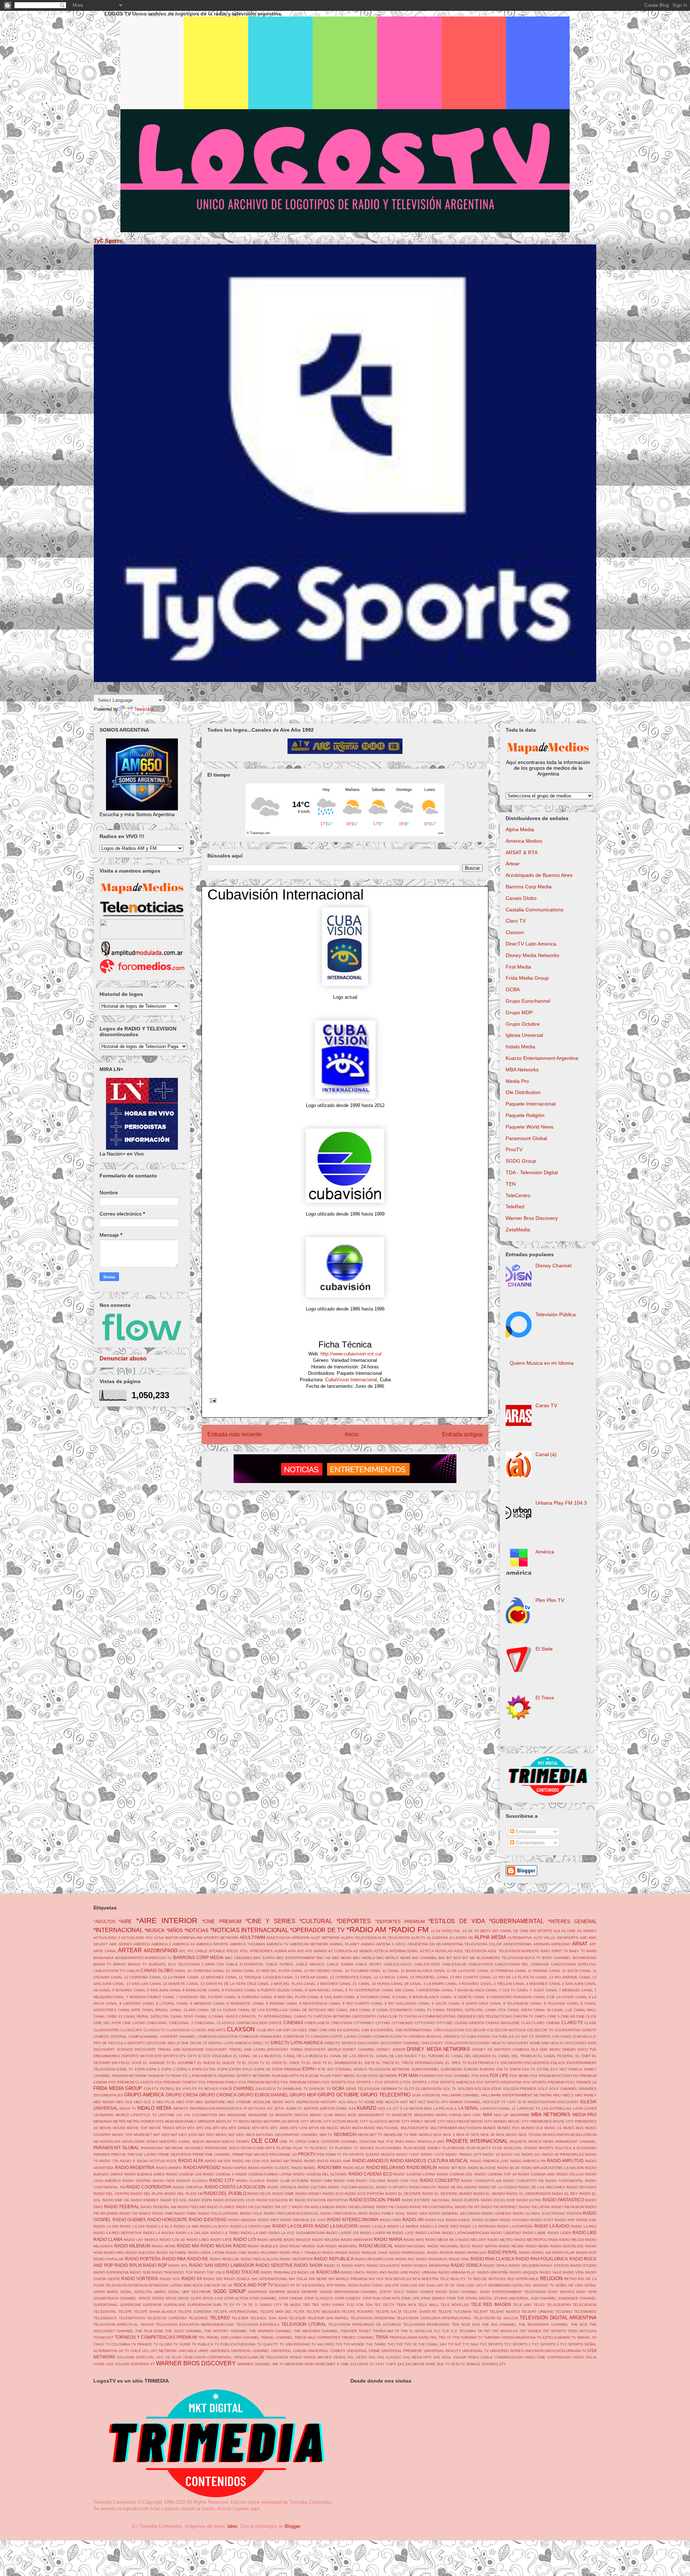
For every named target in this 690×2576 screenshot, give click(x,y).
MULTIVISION (470, 2128)
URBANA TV (576, 2351)
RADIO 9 (128, 2161)
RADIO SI (332, 2266)
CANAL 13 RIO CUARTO (457, 1977)
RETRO (571, 2279)
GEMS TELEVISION (363, 2089)
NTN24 (152, 2142)
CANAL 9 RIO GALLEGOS (394, 2003)
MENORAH (103, 2121)
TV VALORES (323, 2344)
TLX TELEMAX (463, 2331)
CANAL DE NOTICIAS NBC (312, 2010)
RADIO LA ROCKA (159, 2233)
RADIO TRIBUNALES (278, 2272)
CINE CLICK (586, 2016)
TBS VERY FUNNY (328, 2305)
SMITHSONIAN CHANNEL (356, 2292)
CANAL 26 (400, 1984)
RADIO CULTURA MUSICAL (351, 2187)
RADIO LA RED (584, 2226)
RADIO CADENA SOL (455, 2174)
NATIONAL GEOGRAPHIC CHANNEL (287, 2135)
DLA (535, 2049)
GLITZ (409, 2089)
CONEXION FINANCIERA (260, 2037)
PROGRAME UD (283, 2154)
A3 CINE (569, 1931)
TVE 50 (411, 2344)
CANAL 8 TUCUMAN (360, 1997)
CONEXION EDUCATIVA (218, 2037)
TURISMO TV (471, 2337)
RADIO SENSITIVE (274, 2265)
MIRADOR (206, 2121)
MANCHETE (402, 2115)
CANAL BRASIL (155, 2010)
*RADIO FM (408, 1929)
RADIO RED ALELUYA (260, 2259)
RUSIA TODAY (371, 2285)
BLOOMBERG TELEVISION (500, 1958)
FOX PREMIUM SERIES (301, 2082)
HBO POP (185, 2102)
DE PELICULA (114, 2043)
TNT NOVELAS (505, 2331)
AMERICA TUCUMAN (247, 1944)
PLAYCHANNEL (389, 2148)
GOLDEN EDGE (488, 2089)
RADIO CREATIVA (188, 2187)
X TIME (343, 2364)
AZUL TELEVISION (470, 1951)
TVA (369, 2344)
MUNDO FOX (509, 2128)
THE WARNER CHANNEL (271, 2331)
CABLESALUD (454, 1964)
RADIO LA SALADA (192, 2233)
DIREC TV (261, 2043)
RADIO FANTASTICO (563, 2200)
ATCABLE (217, 1951)
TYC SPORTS (491, 2344)
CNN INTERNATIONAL (414, 2030)
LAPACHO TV (529, 2108)
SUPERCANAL (106, 2305)
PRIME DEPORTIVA (174, 2154)
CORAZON (320, 2037)
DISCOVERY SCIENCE (113, 2049)
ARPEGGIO (561, 1944)
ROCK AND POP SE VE (213, 2285)
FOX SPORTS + (361, 2082)
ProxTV (514, 1149)
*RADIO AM (366, 1929)
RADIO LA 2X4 (132, 2226)
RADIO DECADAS (582, 2187)
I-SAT (512, 2102)
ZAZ (401, 2364)
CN (294, 2030)
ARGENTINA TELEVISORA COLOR (472, 1944)
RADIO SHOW (308, 2265)
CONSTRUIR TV (296, 2037)
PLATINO (284, 2148)
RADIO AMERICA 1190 (489, 2161)
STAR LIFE (410, 2298)
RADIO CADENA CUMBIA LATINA (264, 2174)
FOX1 (571, 2082)
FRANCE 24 (586, 2082)
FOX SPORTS (334, 2082)
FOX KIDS (480, 2076)
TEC (378, 2305)
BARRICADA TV (158, 1958)
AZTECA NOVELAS (436, 1951)
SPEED (158, 2298)
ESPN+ (309, 2069)
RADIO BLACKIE (482, 2168)
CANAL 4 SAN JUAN (566, 1984)
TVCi (391, 2344)
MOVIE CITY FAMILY (406, 2121)
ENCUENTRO (512, 2063)
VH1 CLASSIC (389, 2357)
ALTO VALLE (544, 1938)
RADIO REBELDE (224, 2259)
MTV (191, 2128)
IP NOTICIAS (255, 2108)
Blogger (292, 2526)
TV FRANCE (142, 2344)
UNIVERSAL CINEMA (289, 2351)
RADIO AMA (340, 2161)
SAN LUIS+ (466, 2285)
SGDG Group (521, 1161)
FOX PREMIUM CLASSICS (131, 2082)
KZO (382, 2108)
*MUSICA (155, 1930)
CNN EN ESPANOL (344, 2030)
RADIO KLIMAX (485, 2220)
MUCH (346, 2128)
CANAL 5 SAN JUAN (151, 1990)
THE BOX (579, 2325)
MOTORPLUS (275, 2121)
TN (480, 2331)
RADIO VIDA (573, 2272)
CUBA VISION (478, 2037)
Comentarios (530, 1843)
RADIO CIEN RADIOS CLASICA (180, 2181)
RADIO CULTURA (312, 2187)
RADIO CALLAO (570, 2174)
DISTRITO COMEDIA (512, 2049)
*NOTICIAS (196, 1930)
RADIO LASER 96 (375, 2233)
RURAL (341, 2285)
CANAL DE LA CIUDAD (217, 2010)
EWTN (515, 2069)
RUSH (353, 2285)
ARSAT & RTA (522, 852)
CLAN (526, 2023)
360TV (485, 1931)
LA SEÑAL (468, 2108)
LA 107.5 (394, 2108)
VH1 (372, 2357)
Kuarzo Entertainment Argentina (542, 1058)
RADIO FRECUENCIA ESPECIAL (291, 2213)
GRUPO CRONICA (218, 2095)
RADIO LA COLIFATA (293, 2226)
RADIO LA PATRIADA (478, 2226)
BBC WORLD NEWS (394, 1958)
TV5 (339, 2344)
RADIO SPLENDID (524, 2266)
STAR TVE (455, 2298)
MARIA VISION (449, 2115)
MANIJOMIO (424, 2115)
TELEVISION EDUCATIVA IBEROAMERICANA (195, 2325)
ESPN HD (262, 2069)
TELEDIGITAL (105, 2312)
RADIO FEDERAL (122, 2207)
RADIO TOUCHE (243, 2272)
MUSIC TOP (122, 2135)
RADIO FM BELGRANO (355, 2207)
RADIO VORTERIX (140, 2278)
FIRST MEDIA (344, 2076)
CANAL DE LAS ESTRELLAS (263, 2010)
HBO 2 (568, 2095)
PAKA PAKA (405, 2142)
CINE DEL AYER (107, 2023)
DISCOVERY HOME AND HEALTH (536, 2043)
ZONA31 (473, 2364)
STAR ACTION (236, 2298)
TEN (511, 1184)
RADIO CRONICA (282, 2187)
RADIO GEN (417, 2213)
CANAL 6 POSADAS (226, 1990)
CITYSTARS (425, 2023)
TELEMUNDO (585, 2312)
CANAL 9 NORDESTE (232, 2003)
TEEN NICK (406, 2305)
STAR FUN (371, 2298)
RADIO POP (586, 2253)
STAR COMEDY (348, 2298)
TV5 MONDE (354, 2344)
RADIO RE (198, 2259)
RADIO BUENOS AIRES (145, 2174)
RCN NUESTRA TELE (431, 2279)
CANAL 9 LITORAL (159, 2003)
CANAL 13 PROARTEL (416, 1977)
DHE (185, 2043)
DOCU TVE (587, 2049)
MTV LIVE (299, 2128)
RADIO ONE (236, 2253)
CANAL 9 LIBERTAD (123, 2003)
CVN (555, 2037)
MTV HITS (261, 2128)
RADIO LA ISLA (373, 2226)
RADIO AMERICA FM (528, 2161)
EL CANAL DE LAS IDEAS (346, 2056)
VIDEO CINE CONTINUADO (548, 2357)
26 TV (473, 1931)
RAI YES (376, 2279)
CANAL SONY (182, 2016)
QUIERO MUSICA (380, 2154)
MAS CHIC (472, 2115)
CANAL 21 (348, 1984)
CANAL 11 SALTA (563, 1971)
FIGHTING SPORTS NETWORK (244, 2076)
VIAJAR (460, 2357)
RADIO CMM (321, 2181)
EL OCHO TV (254, 2063)
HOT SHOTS (429, 2102)
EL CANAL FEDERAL (556, 2056)
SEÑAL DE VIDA (569, 2285)
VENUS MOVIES (318, 2357)
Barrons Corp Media (529, 887)
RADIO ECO (333, 2194)
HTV (445, 2102)
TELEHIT (480, 2312)
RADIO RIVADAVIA (432, 2259)
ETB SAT (326, 2069)
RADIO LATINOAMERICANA (466, 2233)
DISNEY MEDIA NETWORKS (438, 2049)
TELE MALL (428, 2305)
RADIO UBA (328, 2272)
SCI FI (482, 2285)
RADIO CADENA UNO (536, 2174)
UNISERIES (220, 2351)
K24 (352, 2108)
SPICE (171, 2298)
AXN (292, 1951)
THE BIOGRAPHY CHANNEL (544, 2325)
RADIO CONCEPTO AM (481, 2181)
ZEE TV (443, 2364)
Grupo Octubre (523, 1024)
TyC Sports (108, 241)
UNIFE (203, 2351)
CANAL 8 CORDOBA (242, 1997)
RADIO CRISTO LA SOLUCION (235, 2187)
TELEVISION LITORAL (304, 2324)
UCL (146, 2351)
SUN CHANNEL (544, 2298)
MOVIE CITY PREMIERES (530, 2121)
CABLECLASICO (398, 1964)
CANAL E (367, 2010)
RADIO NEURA (511, 2246)
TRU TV (445, 2337)
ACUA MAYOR (166, 1938)
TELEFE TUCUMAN (455, 2312)
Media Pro (517, 1081)
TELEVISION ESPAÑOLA (258, 2325)
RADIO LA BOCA (214, 2226)
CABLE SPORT (368, 1964)
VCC (160, 2357)
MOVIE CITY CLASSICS (367, 2121)
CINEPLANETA (317, 2023)
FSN (147, 2089)
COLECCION (453, 2030)
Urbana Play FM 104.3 (561, 1503)
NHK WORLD (421, 2135)
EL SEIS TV (317, 2063)
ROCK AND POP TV (254, 2285)
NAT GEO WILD (241, 2135)
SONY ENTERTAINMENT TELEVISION (513, 2292)
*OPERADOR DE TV (317, 1930)
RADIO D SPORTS (392, 2187)
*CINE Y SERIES (270, 1921)
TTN (456, 2337)
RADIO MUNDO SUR (306, 2246)
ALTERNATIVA (520, 1938)
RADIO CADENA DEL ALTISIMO (320, 2174)
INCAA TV (128, 2108)
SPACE (144, 2298)
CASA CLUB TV (390, 2016)
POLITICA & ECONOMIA (576, 2148)
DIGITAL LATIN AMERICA (230, 2043)
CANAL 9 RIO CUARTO (349, 2003)
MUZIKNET (143, 2135)
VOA (110, 2364)
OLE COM (264, 2141)
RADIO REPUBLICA (333, 2259)
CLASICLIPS (131, 2030)
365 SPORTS (541, 1931)
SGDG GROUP (229, 2291)
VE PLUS (173, 2357)
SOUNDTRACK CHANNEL (115, 2298)
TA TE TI (250, 2305)
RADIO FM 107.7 (276, 2207)
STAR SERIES (433, 2298)
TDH (369, 2305)
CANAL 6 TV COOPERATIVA (356, 1990)
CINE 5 (554, 2016)
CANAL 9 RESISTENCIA (307, 2003)
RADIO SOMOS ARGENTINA (425, 2266)
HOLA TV (355, 2102)
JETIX (279, 2108)
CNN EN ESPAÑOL (378, 2030)
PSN (320, 2154)
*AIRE (125, 1921)
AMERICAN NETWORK (309, 1944)
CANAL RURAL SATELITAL (146, 2016)
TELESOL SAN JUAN (269, 2318)
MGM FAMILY (186, 2121)
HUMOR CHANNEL (465, 2102)
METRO (119, 2121)
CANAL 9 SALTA (432, 2003)
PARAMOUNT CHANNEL (576, 2142)
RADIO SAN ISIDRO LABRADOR (222, 2265)
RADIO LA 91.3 (159, 2226)
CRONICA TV (454, 2037)
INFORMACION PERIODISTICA (216, 2108)
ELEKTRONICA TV (484, 2063)
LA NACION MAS (418, 2108)
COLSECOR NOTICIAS (506, 2030)
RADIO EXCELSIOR (498, 2200)
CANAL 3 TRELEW (496, 1984)
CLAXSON (241, 2029)
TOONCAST (103, 2337)
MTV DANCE (240, 2128)
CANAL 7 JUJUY (530, 1990)
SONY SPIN (586, 2292)
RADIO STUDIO (584, 2266)
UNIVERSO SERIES (507, 2351)
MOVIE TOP (137, 2128)
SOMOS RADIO (434, 2292)
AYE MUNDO (316, 1951)
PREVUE (119, 2154)
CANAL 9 (387, 1997)
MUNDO (489, 2128)
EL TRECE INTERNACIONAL (420, 2063)
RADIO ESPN (200, 2200)
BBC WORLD (364, 1958)
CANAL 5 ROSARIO (116, 1990)
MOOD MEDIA (250, 2121)
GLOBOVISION (428, 2089)
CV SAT (521, 2037)
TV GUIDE (182, 2344)
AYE (300, 1951)
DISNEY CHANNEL (359, 2049)
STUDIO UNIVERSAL (512, 2298)
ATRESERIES (261, 1951)
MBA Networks (522, 1070)
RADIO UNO (376, 2272)
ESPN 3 (168, 2069)
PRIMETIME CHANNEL (212, 2154)
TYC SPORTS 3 (545, 2344)
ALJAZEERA (438, 1938)
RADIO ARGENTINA (135, 2167)
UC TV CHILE (130, 2351)
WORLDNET (325, 2364)
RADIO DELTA (259, 2194)
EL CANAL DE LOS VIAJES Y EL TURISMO (407, 2056)
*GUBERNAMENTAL (516, 1921)
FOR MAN (408, 2075)
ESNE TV (125, 2069)
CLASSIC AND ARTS (209, 2030)
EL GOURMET (184, 2063)
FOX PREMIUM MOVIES (259, 2082)
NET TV (376, 2135)
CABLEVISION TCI (109, 1971)
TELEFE (125, 2312)
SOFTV (386, 2292)
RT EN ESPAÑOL (311, 2285)
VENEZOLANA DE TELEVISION (261, 2357)
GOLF (543, 2089)
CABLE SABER (340, 1964)
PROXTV (307, 2154)
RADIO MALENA (326, 2240)
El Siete (544, 1649)
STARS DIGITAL (479, 2298)
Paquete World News (530, 1127)
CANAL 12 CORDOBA (129, 1977)
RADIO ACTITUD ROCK (157, 2161)
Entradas (525, 1831)
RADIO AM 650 (218, 2161)
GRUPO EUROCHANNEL (263, 2095)
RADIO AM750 (316, 2161)
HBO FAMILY (586, 2095)
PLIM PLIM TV (479, 2148)
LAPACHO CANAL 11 (498, 2108)
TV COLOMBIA (118, 2344)
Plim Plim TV (550, 1600)
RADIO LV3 (244, 2239)
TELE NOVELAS (455, 2305)
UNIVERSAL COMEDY (327, 2351)
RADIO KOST (542, 2220)
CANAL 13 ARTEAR (298, 1977)
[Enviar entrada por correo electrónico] (212, 1400)
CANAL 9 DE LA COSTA (554, 1997)
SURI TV (220, 2305)
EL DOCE (134, 2063)
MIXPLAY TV (227, 2121)
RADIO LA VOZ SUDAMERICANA (297, 2233)
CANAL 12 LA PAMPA (167, 1977)
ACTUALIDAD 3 (107, 1938)
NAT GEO (161, 2135)
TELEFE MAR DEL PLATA (282, 2312)
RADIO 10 (491, 2154)
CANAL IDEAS (520, 2010)
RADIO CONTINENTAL (564, 2181)
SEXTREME (201, 2292)
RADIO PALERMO (263, 2253)
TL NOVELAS (421, 2331)
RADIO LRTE (221, 2240)
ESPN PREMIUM (287, 2069)
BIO (442, 1958)
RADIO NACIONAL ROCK (449, 2246)
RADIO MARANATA (357, 2240)
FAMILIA (576, 2069)
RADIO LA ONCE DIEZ (439, 2226)
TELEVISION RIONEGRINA (426, 2325)
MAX (488, 2115)
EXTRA (543, 2069)
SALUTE (392, 2285)
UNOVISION (555, 2351)
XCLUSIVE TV (362, 2364)
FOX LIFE (499, 2075)
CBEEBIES (466, 2016)
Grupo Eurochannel (528, 1001)
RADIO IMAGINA (242, 2220)
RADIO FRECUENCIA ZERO (344, 2213)
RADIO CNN (344, 2181)
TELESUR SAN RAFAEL (328, 2318)
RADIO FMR (163, 2213)
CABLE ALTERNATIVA (245, 1964)
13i (465, 1931)
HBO (557, 2095)
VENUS (296, 2357)
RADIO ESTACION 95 (275, 2200)
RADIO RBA (174, 2259)
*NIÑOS (175, 1930)
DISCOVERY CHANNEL (401, 2043)
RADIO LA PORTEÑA (515, 2226)
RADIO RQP (155, 2265)
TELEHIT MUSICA (505, 2312)
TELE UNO (522, 2305)
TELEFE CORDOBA (195, 2312)
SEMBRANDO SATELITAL (510, 2285)
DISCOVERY (368, 2043)
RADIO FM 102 (249, 2207)
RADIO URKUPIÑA (493, 2272)
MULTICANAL (388, 2128)
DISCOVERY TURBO (285, 2049)
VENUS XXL (344, 2357)
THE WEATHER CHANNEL (316, 2331)
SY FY (235, 2305)
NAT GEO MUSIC (213, 2135)
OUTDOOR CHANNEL (339, 2142)
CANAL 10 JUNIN (227, 1971)
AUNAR (280, 1951)
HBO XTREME (239, 2102)
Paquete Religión (525, 1115)
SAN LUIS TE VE (441, 2285)
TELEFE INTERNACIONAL (236, 2312)
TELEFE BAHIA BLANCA (155, 2312)
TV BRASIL (581, 2337)
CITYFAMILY (364, 2023)
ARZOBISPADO (161, 1951)
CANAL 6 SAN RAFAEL (311, 1990)
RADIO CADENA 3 (218, 2174)
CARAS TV (303, 2016)
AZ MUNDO (363, 1951)
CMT (287, 2030)
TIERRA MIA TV (386, 2331)
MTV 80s (220, 2128)
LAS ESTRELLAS (556, 2108)
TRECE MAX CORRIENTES (317, 2337)
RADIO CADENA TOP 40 (495, 2174)
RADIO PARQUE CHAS (368, 2253)
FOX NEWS (519, 2076)
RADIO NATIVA (485, 2246)
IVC (270, 2108)
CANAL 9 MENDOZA (194, 2003)
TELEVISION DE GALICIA (496, 2318)
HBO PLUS (165, 2102)
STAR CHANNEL (263, 2298)
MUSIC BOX (574, 2128)
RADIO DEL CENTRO (112, 2194)
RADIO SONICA (466, 2265)
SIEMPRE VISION (317, 2292)
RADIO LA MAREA (403, 2226)
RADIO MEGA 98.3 (441, 2240)
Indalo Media (520, 1047)
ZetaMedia (518, 1230)
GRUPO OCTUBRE (338, 2095)
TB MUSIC (293, 2305)
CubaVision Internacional (351, 1380)
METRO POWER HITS (145, 2121)
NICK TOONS (530, 2135)
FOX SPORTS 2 (389, 2082)
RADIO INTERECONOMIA (353, 2220)
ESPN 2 (153, 2069)
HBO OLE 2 (144, 2102)
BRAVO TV (137, 1964)
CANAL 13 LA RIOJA (378, 1977)
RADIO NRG (114, 2253)
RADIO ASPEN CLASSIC (269, 2168)
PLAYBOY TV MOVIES (355, 2148)
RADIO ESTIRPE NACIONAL (426, 2200)
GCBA (513, 989)
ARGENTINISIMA (517, 1944)
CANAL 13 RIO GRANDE (556, 1977)
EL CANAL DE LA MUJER (255, 2056)
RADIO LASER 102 (342, 2233)
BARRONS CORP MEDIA (198, 1957)
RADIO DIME (283, 2194)
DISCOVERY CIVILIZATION (445, 2043)
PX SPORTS (353, 2154)
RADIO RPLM (128, 2265)
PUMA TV (333, 2154)
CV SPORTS (540, 2037)
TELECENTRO (559, 2305)
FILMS (326, 2076)
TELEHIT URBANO (537, 2312)
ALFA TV (418, 1938)
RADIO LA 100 (106, 2226)
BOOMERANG (585, 1958)
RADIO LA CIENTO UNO (251, 2226)
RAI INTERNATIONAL (270, 2279)
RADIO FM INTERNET (499, 2207)
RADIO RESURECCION (374, 2259)
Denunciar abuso (123, 1358)
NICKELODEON (556, 2135)
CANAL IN (542, 2010)
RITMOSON (138, 2285)
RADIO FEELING (192, 2207)
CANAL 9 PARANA (268, 2003)
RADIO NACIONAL (410, 2246)
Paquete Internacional (531, 1104)
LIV (179, 2115)
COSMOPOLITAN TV (390, 2037)
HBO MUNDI (104, 2102)
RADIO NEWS (537, 2246)
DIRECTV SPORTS (341, 2043)
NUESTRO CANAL (175, 2142)
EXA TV (528, 2069)
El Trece (545, 1698)
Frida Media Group (527, 978)
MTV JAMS (280, 2128)
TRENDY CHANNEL (358, 2337)
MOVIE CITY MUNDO (489, 2121)
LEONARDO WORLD (111, 2115)
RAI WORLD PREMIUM (348, 2279)
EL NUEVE (206, 2063)
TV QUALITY (268, 2344)
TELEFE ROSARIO (358, 2312)
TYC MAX (471, 2344)
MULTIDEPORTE (415, 2128)
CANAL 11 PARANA (531, 1971)
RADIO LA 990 (186, 2226)
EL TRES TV (456, 2063)
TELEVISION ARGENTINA (373, 2318)
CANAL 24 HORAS (374, 1984)
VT (153, 2364)
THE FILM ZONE (149, 2331)
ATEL (244, 1951)
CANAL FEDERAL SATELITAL (458, 2010)
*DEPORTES (354, 1921)
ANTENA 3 (385, 1944)
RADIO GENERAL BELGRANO (455, 2213)
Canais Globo (521, 898)
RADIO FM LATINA (535, 2207)
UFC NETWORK (164, 2351)
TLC (437, 2331)
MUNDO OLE (532, 2128)
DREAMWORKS (107, 2056)
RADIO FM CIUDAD (393, 2207)
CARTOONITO (364, 2016)
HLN (342, 2102)
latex (233, 2526)
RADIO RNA (459, 2259)
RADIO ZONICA (237, 2279)
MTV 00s (204, 2128)
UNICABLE (188, 2351)
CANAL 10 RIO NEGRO (310, 1971)
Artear (513, 864)
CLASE (590, 2023)
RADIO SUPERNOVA (111, 2272)
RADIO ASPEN (234, 2168)
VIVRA (99, 2364)
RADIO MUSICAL (376, 2246)
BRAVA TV (102, 1964)
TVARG (380, 2344)
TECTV (389, 2305)
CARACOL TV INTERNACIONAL (266, 2016)
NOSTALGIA (110, 2142)
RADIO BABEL (304, 2168)
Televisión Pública (556, 1314)
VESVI (361, 2357)
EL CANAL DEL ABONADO (468, 2056)
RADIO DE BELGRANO (457, 2187)
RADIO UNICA (353, 2272)
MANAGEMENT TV (374, 2115)
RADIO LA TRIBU (225, 2233)
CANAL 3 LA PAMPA (427, 1984)
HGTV (290, 2102)
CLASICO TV (154, 2030)
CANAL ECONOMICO (395, 2010)
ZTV (503, 2364)
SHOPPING (257, 2292)
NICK (437, 2135)
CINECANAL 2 (181, 2023)
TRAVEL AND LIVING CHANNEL (233, 2337)
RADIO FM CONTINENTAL (432, 2207)
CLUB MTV (266, 2030)
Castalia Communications (535, 910)
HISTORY (329, 2102)
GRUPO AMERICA (144, 2095)
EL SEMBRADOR (343, 2063)
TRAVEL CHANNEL (277, 2337)
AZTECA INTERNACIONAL (396, 1951)
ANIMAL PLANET (345, 1944)
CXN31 (566, 2037)
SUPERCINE (131, 2305)
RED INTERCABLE (523, 2279)
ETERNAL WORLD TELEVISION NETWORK (373, 2069)
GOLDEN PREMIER (520, 2089)
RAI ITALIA (298, 2279)
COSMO (365, 2037)
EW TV (503, 2069)
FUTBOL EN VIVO (176, 2089)
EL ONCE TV (294, 2063)
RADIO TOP (183, 2272)
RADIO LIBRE (534, 2233)
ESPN (140, 2069)
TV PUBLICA (203, 2344)
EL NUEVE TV (229, 2063)
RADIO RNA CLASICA (492, 2259)
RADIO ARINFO (169, 2168)
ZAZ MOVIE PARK (420, 2364)
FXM (224, 2089)
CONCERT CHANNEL (178, 2037)
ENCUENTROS (537, 2063)
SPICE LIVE (213, 2298)
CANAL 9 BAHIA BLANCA (417, 1997)
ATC (182, 1951)
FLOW (361, 2076)
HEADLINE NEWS (268, 2102)
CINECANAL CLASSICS (215, 2023)
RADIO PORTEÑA (143, 2259)
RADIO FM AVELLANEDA (313, 2207)
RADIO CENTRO (137, 2181)
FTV (155, 2089)
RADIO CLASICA (251, 2181)
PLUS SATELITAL (507, 2148)
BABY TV (577, 1951)
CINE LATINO (134, 2023)
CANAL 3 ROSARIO (462, 1984)
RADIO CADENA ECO (371, 2174)
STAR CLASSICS (319, 2298)
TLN (445, 2331)
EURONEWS (452, 2069)
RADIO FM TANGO (135, 2213)
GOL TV (450, 2089)
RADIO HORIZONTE (167, 2220)
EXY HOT (559, 2069)
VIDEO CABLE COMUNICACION (495, 2357)
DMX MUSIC (550, 2049)
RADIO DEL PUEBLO (225, 2193)
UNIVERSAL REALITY (442, 2351)
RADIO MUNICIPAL (341, 2246)
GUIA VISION (423, 2095)
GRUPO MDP (303, 2095)
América (545, 1552)
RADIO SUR (140, 2272)
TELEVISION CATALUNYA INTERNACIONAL (434, 2318)
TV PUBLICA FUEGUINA (235, 2344)
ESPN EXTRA (204, 2069)
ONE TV (287, 2142)
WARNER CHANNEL (254, 2364)
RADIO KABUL (458, 2220)
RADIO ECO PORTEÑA (364, 2194)
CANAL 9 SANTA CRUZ (468, 2003)
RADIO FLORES (221, 2207)
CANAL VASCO (225, 2016)
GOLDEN (466, 2089)
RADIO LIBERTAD (506, 2233)
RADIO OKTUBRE (172, 2253)
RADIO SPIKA (495, 2266)
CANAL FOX (496, 2010)
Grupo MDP (519, 1012)
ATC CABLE (197, 1951)
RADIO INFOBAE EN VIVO (303, 2220)
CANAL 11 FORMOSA (495, 1971)
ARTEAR (130, 1950)
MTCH (181, 2128)
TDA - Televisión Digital (532, 1172)
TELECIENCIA (585, 2305)
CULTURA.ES (503, 2037)
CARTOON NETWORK (332, 2016)
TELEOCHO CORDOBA (167, 2318)
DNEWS (569, 2049)
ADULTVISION (278, 1938)
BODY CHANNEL (557, 1958)
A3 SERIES (587, 1931)
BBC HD (324, 1958)
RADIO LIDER (559, 2233)
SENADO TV (543, 2285)
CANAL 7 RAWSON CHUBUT (137, 1997)
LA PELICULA (445, 2108)
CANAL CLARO (183, 2010)
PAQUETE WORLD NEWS (532, 2142)
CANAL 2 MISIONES (321, 1984)
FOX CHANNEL (457, 2076)
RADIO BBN (330, 2167)
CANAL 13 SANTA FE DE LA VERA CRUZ (222, 1984)
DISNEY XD (482, 2049)
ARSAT (580, 1944)
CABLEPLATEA (427, 1964)
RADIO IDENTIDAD (208, 2220)
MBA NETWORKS (551, 2115)
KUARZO (367, 2108)
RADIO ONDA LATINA (206, 2253)
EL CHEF (583, 2056)
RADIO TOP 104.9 (210, 2272)
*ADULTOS (104, 1921)
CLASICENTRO (106, 2030)
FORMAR (427, 2076)
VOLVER (122, 2364)
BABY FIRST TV (554, 1951)
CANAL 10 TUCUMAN (349, 1971)
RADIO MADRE (270, 2240)
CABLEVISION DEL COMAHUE (522, 1964)
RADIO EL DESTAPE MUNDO (447, 2194)
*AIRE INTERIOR (167, 1920)
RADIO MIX (188, 2246)
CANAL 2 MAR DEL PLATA (280, 1984)
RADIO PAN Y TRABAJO (300, 2253)
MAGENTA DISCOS (291, 2115)
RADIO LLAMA (108, 2239)
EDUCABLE (222, 2056)
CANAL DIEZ (347, 2010)
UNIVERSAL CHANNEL (250, 2351)
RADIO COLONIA (371, 2181)
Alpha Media (520, 829)
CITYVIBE (444, 2023)
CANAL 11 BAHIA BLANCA (410, 1971)
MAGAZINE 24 (261, 2115)
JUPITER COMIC (333, 2108)
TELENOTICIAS (132, 2318)
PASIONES (194, 2148)
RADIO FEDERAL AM (158, 2207)
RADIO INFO (268, 2220)
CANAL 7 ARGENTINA (421, 1990)
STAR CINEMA (291, 2298)
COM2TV (589, 2030)
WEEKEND (294, 2364)
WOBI (309, 2364)
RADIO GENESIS (497, 2213)
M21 (222, 2115)
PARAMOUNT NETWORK (162, 2148)
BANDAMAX (104, 1958)
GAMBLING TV (295, 2089)
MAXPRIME (520, 2115)
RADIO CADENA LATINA (414, 2174)
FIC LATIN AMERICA (200, 2076)
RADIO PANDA (335, 2253)
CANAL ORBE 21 (108, 2016)
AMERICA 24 (183, 1944)
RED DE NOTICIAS (489, 2279)
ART (593, 1944)
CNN (323, 2030)
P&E (381, 2142)
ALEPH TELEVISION (359, 1938)
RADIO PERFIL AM (535, 2253)
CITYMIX (383, 2023)
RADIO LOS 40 (172, 2240)
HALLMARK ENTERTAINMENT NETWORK (517, 2095)
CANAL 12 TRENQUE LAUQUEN (253, 1977)
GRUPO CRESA (182, 2095)
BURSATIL (158, 1964)
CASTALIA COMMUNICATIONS (430, 2016)
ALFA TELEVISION (394, 1938)
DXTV (192, 2056)
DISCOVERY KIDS (581, 2043)
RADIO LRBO (198, 2240)
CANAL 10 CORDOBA (192, 1971)
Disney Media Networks (532, 955)
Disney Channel (553, 1266)
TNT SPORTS (554, 2331)
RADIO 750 (109, 2161)
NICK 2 (449, 2135)
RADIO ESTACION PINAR (375, 2200)
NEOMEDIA (345, 2134)
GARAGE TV (320, 2089)
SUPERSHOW (199, 2305)
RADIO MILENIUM (132, 2246)
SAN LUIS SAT (413, 2285)
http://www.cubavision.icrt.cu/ (351, 1354)
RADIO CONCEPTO (440, 2180)
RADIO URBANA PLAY (457, 2272)
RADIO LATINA (428, 2233)
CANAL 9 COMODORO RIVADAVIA (502, 1997)
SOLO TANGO (406, 2292)
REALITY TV (461, 2279)
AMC (584, 1938)
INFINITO (181, 2108)
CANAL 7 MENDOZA (563, 1990)
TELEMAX (564, 2312)
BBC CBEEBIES (239, 1958)
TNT (487, 2331)
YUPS (391, 2364)
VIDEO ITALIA (585, 2357)
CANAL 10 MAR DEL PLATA (266, 1971)
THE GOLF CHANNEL (184, 2331)
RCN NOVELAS (398, 2279)
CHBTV (540, 2016)
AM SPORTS (568, 1938)
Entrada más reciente (234, 1434)
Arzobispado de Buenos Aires (539, 875)
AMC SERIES (121, 1944)
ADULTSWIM (252, 1937)
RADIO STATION (555, 2266)
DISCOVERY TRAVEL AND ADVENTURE (169, 2049)
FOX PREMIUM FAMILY (218, 2082)
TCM (360, 2305)
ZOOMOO (490, 2364)
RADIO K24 (435, 2220)
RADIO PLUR (564, 2253)
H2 (438, 2095)
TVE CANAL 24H (432, 2344)
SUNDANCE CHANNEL (577, 2298)
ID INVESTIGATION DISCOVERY (551, 2102)
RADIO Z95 (213, 2279)
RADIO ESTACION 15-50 (234, 2200)
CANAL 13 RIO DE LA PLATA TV (507, 1977)
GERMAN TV (392, 2089)
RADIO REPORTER (296, 2259)
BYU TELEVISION (184, 1964)
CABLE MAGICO (310, 1964)
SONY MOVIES (561, 2292)
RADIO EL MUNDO (489, 2194)
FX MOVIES (209, 2089)
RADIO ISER (391, 2220)
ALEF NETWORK (325, 1938)
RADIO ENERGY (145, 2200)
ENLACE (558, 2063)
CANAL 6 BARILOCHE (188, 1990)
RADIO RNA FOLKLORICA (542, 2259)
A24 (557, 1931)
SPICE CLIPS (189, 2298)
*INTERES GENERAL (572, 1921)
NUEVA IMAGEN (206, 2142)
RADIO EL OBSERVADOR (528, 2194)
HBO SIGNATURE (210, 2102)
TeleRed (515, 1207)
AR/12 (401, 1944)
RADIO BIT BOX (452, 2168)
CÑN (438, 2030)
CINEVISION (342, 2023)
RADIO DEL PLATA (147, 2194)
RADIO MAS (414, 2240)
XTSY (380, 2364)
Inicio (352, 1434)
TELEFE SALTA (388, 2312)
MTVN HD (317, 2128)
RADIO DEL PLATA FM (183, 2194)
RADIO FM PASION (568, 2207)
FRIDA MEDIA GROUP (118, 2088)
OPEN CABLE (307, 2142)
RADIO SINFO (353, 2266)
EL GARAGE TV (157, 2063)
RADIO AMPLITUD (565, 2161)
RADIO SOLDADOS (383, 2266)
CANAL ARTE (129, 2010)
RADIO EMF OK (116, 2200)
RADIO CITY (222, 2180)
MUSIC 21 (553, 2128)
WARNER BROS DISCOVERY (196, 2363)
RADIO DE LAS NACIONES (542, 2187)
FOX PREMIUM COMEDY (176, 2082)
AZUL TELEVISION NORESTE (513, 1951)
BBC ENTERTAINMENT (296, 1958)
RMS (188, 2285)
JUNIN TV (294, 2108)
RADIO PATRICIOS (471, 2253)
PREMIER (102, 2154)
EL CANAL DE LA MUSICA (300, 2056)
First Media (518, 967)
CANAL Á (575, 2003)
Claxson (515, 932)
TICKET (365, 2331)
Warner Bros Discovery (532, 1218)
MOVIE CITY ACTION (328, 2121)
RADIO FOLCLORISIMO (218, 2213)
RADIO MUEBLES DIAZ (268, 2246)
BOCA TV (533, 1958)
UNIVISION (534, 2351)
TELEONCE (198, 2318)
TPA (201, 2337)
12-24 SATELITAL (446, 1931)
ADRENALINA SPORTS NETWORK (209, 1938)
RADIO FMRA (185, 2213)
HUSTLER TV (494, 2102)
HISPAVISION (308, 2102)
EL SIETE (367, 2063)
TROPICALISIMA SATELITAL (413, 2337)
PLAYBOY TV (322, 2148)
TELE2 (539, 2305)
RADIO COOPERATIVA (149, 2187)
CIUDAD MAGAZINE (503, 2023)
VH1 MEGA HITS (417, 2357)
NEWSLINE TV (396, 2135)
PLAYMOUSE (454, 2148)
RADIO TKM (161, 2272)
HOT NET (408, 2102)
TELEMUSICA (105, 2318)
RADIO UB (306, 2272)
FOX (440, 2076)
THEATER (349, 2331)
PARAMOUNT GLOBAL (116, 2148)
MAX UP (501, 2115)
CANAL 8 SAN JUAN (325, 1997)
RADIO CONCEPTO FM (523, 2181)
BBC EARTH (264, 1958)
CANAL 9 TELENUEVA (509, 2003)
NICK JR (487, 2135)
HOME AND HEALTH (381, 2102)
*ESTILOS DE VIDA (457, 1921)
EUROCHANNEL (426, 2069)
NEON (363, 2135)
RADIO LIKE (585, 2232)
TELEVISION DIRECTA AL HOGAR (124, 2325)
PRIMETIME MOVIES (250, 2154)
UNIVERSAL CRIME (364, 2351)
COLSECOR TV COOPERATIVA (554, 2030)
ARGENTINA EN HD (424, 1944)
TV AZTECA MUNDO (554, 2337)
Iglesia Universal (524, 1035)
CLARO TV (572, 2023)
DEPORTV (136, 2043)
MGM (169, 2121)
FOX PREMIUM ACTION (550, 2076)
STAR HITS (391, 2298)
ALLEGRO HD (461, 1938)
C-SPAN (208, 1964)
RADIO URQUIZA (524, 2272)
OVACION (368, 2142)
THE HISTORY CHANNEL (226, 2331)
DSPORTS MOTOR (137, 2056)
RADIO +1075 (433, 2154)
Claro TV (516, 921)
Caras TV (546, 1405)
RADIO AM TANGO (287, 2161)
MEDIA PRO (585, 2115)
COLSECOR (475, 2030)
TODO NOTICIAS (582, 2331)
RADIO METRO (500, 2240)
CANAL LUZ (562, 2010)
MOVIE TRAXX (162, 2128)
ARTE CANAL (105, 1951)
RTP (330, 2285)
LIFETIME (166, 2115)
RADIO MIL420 (571, 2240)
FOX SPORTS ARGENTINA (499, 2082)
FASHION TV (159, 2076)
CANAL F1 (423, 2010)
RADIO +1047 (408, 2154)
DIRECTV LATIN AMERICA (297, 2043)
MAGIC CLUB (321, 2115)
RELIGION (551, 2278)
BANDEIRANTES (130, 1958)
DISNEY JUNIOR (391, 2049)
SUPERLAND (175, 2305)
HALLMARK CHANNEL (461, 2095)
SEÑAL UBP (179, 2292)
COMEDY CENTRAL (110, 2037)
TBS (307, 2305)
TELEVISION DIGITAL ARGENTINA (558, 2318)
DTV (183, 2056)
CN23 (302, 2030)
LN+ (187, 2115)
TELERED (220, 2318)
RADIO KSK (587, 2220)
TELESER (240, 2318)
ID (519, 2102)
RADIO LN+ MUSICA (141, 2240)
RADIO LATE (403, 2233)
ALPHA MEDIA (490, 1937)
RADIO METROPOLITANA (536, 2240)
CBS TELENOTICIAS (494, 2016)
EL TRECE (385, 2063)
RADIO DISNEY (309, 2194)
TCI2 (350, 2305)
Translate (144, 709)
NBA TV (326, 2135)
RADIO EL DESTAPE (403, 2194)
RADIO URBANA (423, 2272)
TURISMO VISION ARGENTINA (510, 2337)
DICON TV (198, 2043)
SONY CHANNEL (464, 2292)
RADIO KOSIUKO (514, 2220)
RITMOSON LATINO (165, 2285)
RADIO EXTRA (529, 2200)
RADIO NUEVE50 (140, 2253)
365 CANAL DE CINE (510, 1931)
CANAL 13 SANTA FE (167, 1984)
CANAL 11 (378, 1971)
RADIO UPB (398, 2272)
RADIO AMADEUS (370, 2161)
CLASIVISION (178, 2030)
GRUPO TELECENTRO (385, 2095)
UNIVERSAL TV (475, 2351)
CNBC (313, 2030)
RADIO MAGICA (297, 2240)
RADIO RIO (405, 2259)
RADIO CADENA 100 (184, 2174)
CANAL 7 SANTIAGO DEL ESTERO (193, 1997)
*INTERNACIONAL (118, 1930)
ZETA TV (458, 2364)
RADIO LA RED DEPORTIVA (118, 2233)
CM (279, 2030)
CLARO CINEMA (546, 2023)
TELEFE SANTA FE (420, 2312)
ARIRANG (542, 1944)
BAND (592, 1951)
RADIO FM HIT (467, 2207)
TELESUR (297, 2318)
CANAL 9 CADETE (456, 1997)
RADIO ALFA (191, 2161)
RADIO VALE (550, 2272)
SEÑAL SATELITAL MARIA (143, 2292)
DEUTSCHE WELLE (163, 2043)
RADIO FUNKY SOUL (387, 2213)
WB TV (278, 2364)
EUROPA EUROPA (479, 2069)
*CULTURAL (316, 1921)
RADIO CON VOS (403, 2181)
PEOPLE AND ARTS (258, 2148)
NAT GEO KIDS (184, 2135)
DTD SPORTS (166, 2056)
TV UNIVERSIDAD (295, 2344)
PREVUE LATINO (142, 2154)
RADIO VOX (170, 2279)
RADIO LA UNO (254, 2233)
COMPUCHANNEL (144, 2037)
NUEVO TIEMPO (236, 2142)
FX (195, 2089)
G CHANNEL (241, 2088)
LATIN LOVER (585, 2108)
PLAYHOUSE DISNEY (422, 2148)
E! (200, 2056)
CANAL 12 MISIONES (206, 1977)
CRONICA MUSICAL (425, 2037)
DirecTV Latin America (531, 944)
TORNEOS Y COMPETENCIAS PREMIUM (156, 2337)
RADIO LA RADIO (552, 2226)
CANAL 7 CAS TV (500, 1990)
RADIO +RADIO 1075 (463, 2154)
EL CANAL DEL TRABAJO (515, 2056)
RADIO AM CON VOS (250, 2161)
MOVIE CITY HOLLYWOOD (447, 2121)
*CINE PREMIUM (222, 1921)
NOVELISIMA (134, 2142)
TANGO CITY (271, 2305)
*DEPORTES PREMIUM (400, 1921)
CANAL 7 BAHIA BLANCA (463, 1990)
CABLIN (133, 1971)
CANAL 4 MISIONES (530, 1984)
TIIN (404, 2331)
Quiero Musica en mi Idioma (542, 1363)
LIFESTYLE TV (144, 2115)
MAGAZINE (237, 2115)
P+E (390, 2142)
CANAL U (203, 2016)
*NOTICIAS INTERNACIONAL (249, 1930)
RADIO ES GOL (174, 2200)
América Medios (524, 841)
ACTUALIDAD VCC (137, 1938)
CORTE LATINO (343, 2037)
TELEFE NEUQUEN (323, 2312)
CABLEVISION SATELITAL (574, 1964)
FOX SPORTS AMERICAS (453, 2082)
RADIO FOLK (251, 2213)
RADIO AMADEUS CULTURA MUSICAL (429, 2161)
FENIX (176, 2076)
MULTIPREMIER (444, 2128)
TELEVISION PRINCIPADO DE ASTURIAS (365, 2325)
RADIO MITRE (164, 2246)
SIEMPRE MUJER (284, 2292)
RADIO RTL (178, 2266)
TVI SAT (455, 2344)
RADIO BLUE (509, 2168)
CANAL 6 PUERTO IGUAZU (267, 1990)
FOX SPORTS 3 (417, 2082)
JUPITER (311, 2108)
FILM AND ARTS (285, 2076)
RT (293, 2285)
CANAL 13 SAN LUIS (130, 1984)
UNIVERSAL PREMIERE (402, 2351)
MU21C (333, 2128)
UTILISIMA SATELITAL (136, 2357)
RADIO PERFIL (503, 2252)
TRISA (382, 2337)
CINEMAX (293, 2023)
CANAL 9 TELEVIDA (548, 2003)
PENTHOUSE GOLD (222, 2148)
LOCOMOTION (205, 2115)
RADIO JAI (413, 2220)
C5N (220, 1964)
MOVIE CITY (298, 2121)
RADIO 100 (510, 2154)
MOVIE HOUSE (113, 2128)
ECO (207, 2056)
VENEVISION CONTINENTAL (208, 2357)
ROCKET (282, 2285)
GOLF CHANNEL (563, 2089)
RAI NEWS (318, 2279)
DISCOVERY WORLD (323, 2049)
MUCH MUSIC (364, 2128)
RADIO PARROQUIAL (408, 2253)
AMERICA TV (277, 1944)
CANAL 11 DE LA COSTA (454, 1971)
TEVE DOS (470, 2325)
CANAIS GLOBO (157, 1970)
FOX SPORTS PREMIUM (544, 2082)
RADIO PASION (440, 2253)
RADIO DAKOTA (423, 2187)
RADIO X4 (192, 2278)
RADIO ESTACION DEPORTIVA (321, 2200)
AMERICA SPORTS (212, 1944)
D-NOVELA (583, 2037)
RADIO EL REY (565, 2194)
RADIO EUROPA (466, 2200)
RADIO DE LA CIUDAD (498, 2187)
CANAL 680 (392, 1990)
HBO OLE (124, 2102)
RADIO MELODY (472, 2240)
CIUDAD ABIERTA (469, 2023)
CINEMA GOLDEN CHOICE (259, 2023)
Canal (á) (546, 1454)
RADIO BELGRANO (386, 2167)
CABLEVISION (481, 1964)
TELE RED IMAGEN (491, 2304)
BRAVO (119, 1964)
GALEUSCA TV (268, 2089)
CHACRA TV (523, 2016)
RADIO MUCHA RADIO (223, 2246)
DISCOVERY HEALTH (487, 2043)
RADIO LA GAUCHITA (336, 2226)
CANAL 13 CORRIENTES (338, 1977)
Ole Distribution (523, 1092)
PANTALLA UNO (431, 2142)
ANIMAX (368, 1944)
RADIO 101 (531, 2154)
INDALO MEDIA (154, 2108)
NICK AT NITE (468, 2135)
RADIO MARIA (388, 2239)
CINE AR (568, 2016)
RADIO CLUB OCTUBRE (288, 2181)
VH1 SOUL (442, 2357)
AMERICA (142, 1944)
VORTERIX (140, 2364)
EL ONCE (274, 2063)
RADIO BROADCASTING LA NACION (553, 2168)
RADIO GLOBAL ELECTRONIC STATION (547, 2213)
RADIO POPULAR (109, 2259)
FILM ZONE (309, 2076)
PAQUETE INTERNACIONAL (477, 2141)
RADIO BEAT (354, 2168)
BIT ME (469, 1958)
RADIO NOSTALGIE (567, 2246)
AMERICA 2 (161, 1944)
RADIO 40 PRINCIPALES (563, 2154)
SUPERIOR (152, 2305)
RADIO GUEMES (129, 2220)
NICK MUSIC (507, 2135)
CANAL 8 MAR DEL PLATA (283, 1997)
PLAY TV (301, 2148)
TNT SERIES (530, 2331)
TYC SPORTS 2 (517, 2344)
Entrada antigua (462, 1434)
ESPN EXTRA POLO (235, 2069)
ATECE (232, 1951)
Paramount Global (526, 1138)
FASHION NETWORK (129, 2076)
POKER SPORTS (539, 2148)
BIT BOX (454, 1958)
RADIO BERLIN (422, 2167)
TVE (400, 2344)
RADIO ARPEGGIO (202, 2167)
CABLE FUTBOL (280, 1964)
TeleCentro (518, 1195)
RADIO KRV (565, 2220)
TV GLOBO (163, 2344)
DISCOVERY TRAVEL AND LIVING (236, 2049)
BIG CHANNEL (425, 1958)
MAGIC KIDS (346, 2115)
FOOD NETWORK (383, 2076)
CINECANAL (157, 2023)
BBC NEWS (342, 1958)
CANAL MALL (585, 2010)
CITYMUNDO (402, 2023)
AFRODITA (301, 1938)
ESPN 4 (184, 2069)
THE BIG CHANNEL (499, 2325)
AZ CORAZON (340, 1951)
